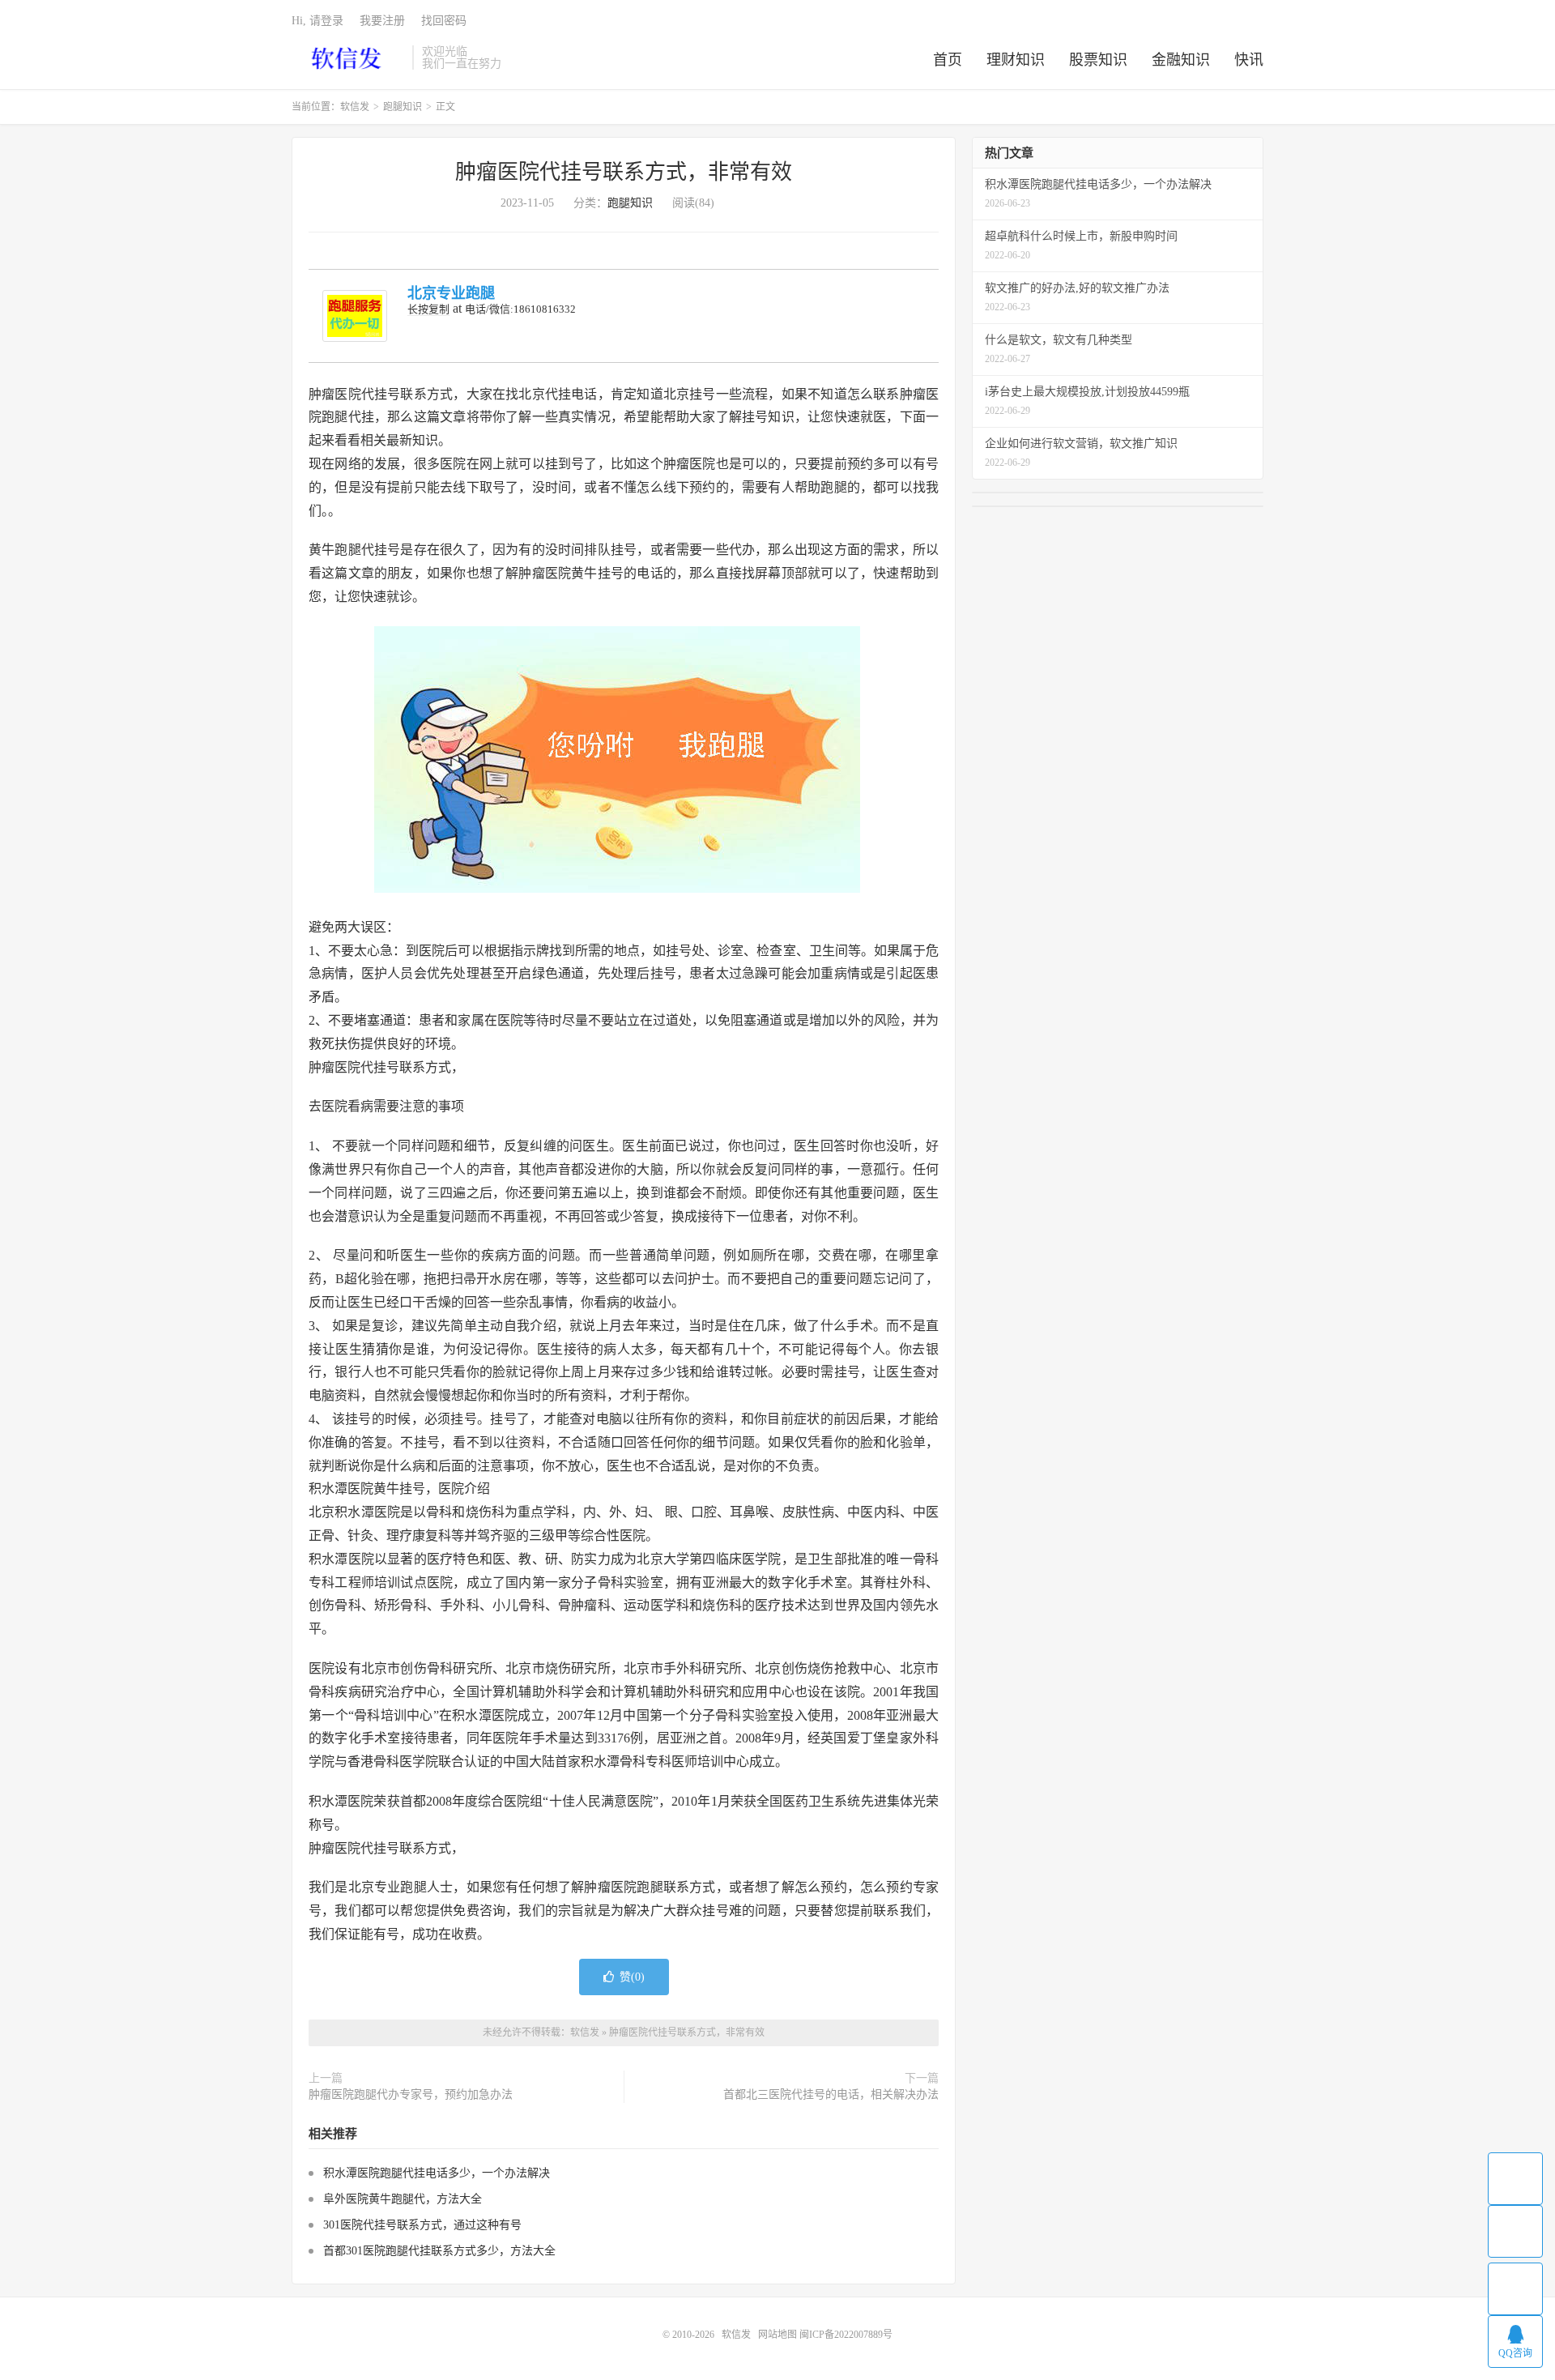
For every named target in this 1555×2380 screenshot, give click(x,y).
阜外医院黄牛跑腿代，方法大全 (403, 2199)
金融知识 (1181, 60)
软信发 (348, 58)
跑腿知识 (403, 107)
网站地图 (777, 2335)
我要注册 (382, 21)
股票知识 (1098, 60)
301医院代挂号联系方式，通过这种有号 (422, 2225)
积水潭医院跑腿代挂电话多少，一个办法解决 (437, 2173)
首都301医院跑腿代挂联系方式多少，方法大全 (439, 2251)
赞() (632, 1977)
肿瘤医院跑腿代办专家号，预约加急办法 (411, 2094)
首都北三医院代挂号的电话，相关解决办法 (831, 2094)
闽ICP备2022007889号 (846, 2335)
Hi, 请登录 (317, 21)
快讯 (1249, 60)
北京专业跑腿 (451, 293)
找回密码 (444, 21)
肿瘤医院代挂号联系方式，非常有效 (624, 172)
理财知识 (1016, 60)
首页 (948, 60)
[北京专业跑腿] (355, 316)
